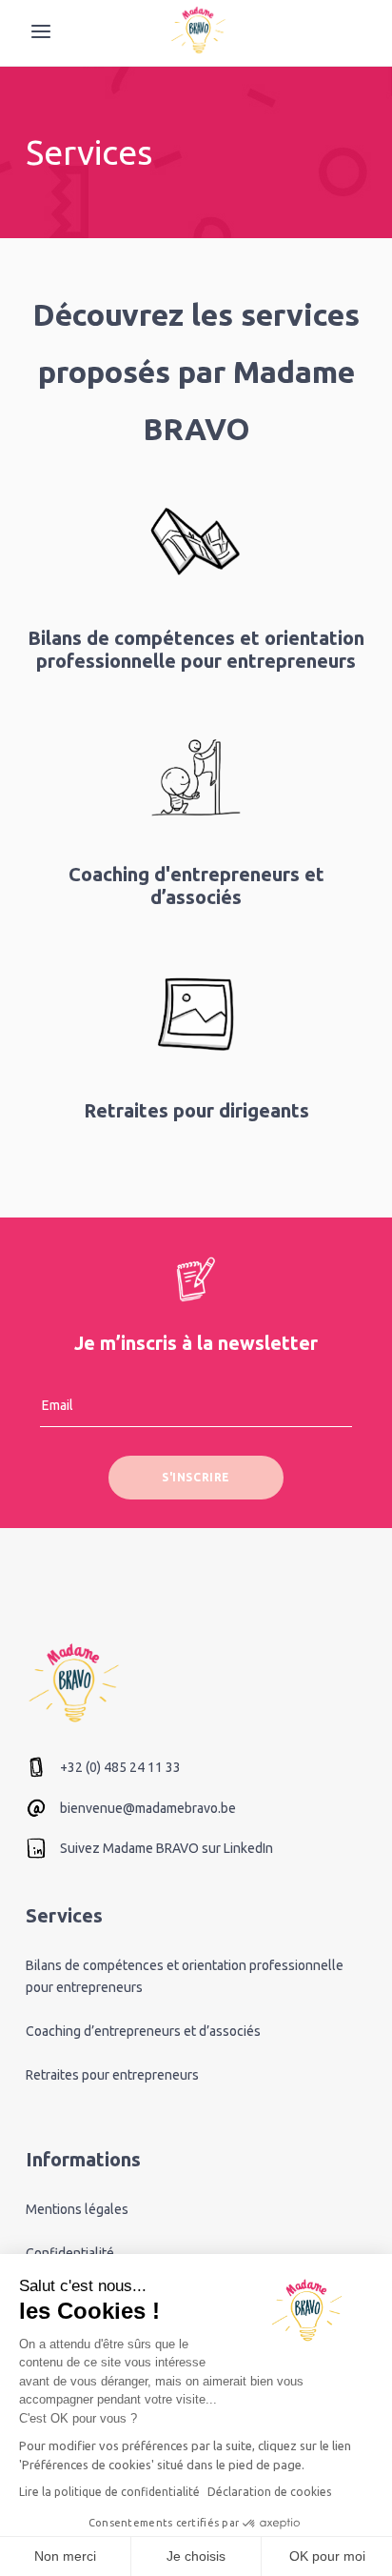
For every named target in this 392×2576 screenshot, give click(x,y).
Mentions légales (77, 2209)
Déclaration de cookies (269, 2492)
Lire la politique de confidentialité (109, 2492)
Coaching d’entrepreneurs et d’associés (143, 2031)
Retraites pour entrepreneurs (112, 2075)
